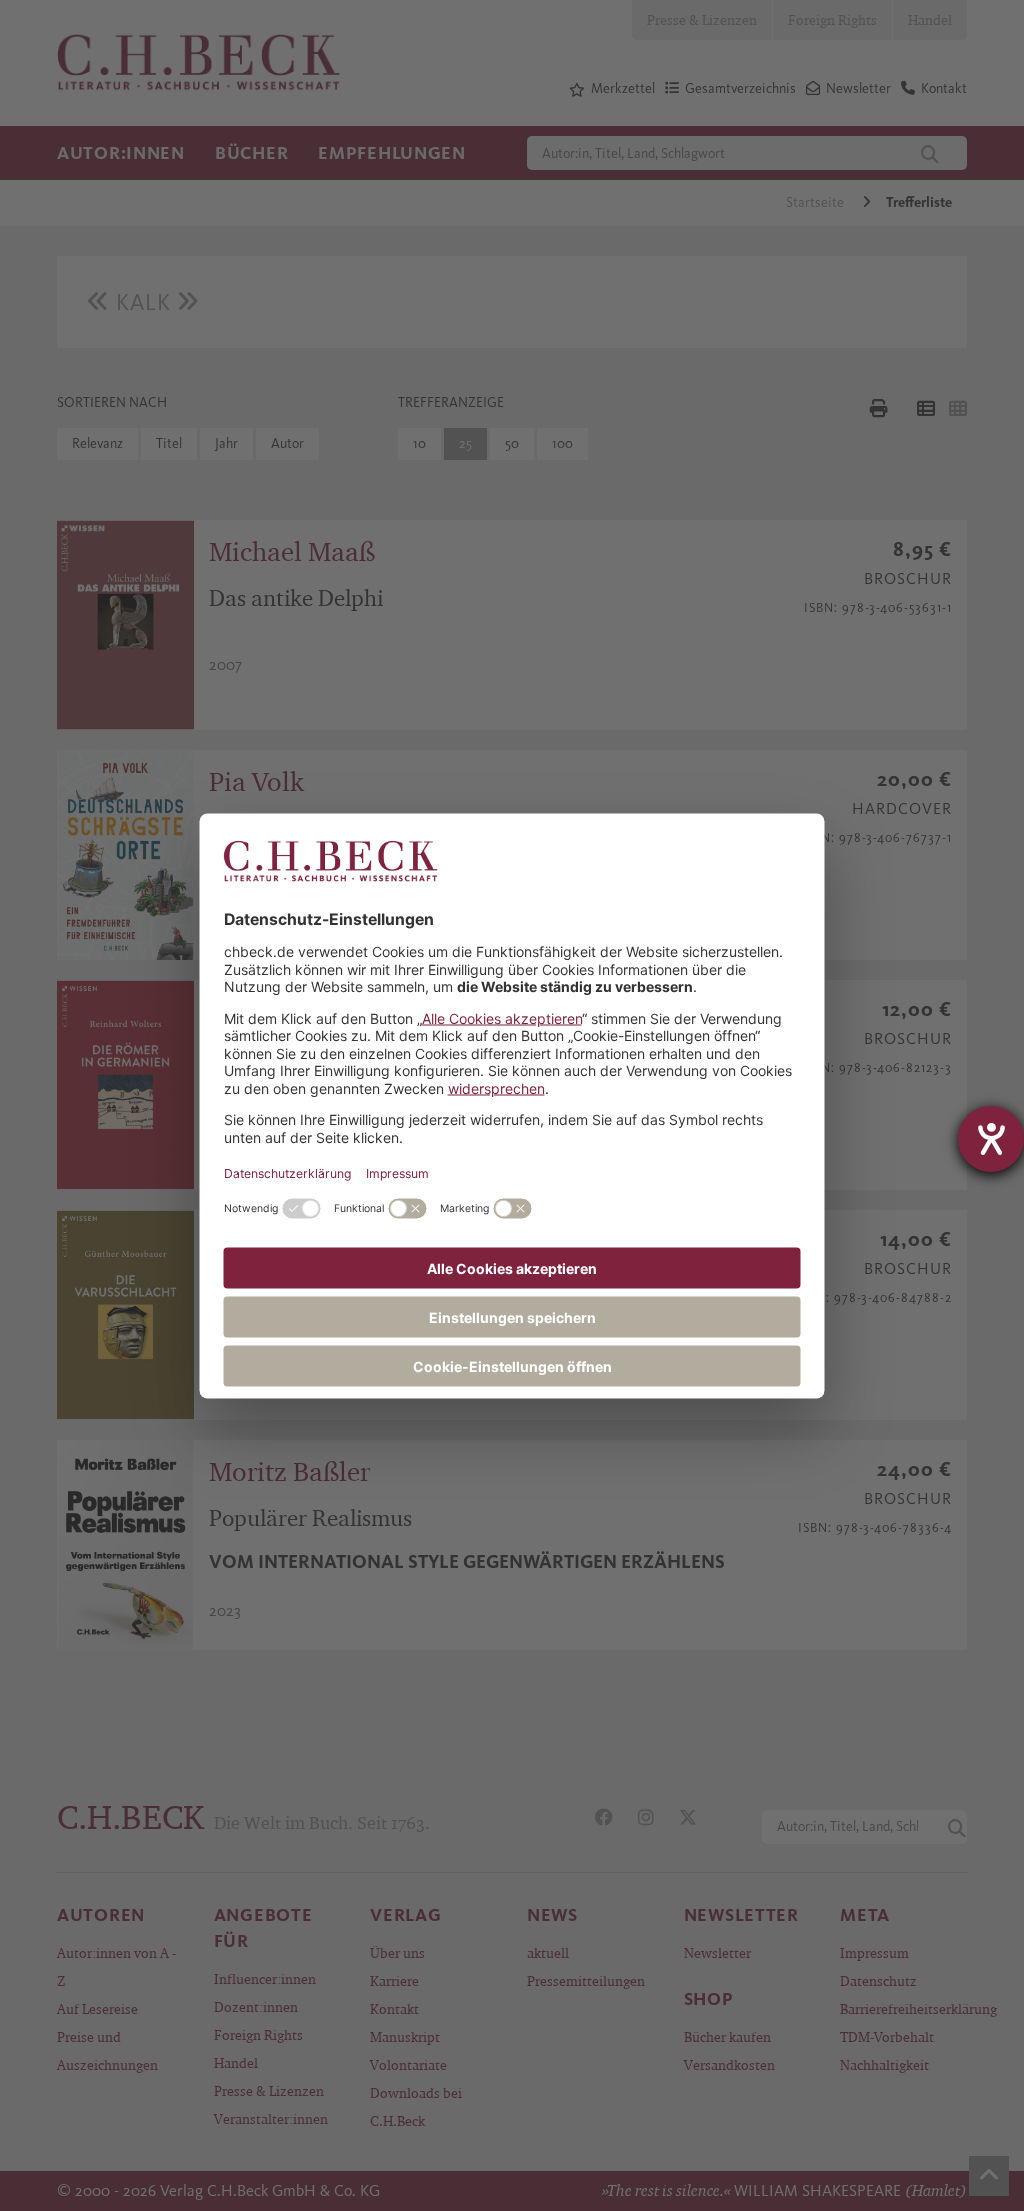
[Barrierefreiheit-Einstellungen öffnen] (991, 1139)
